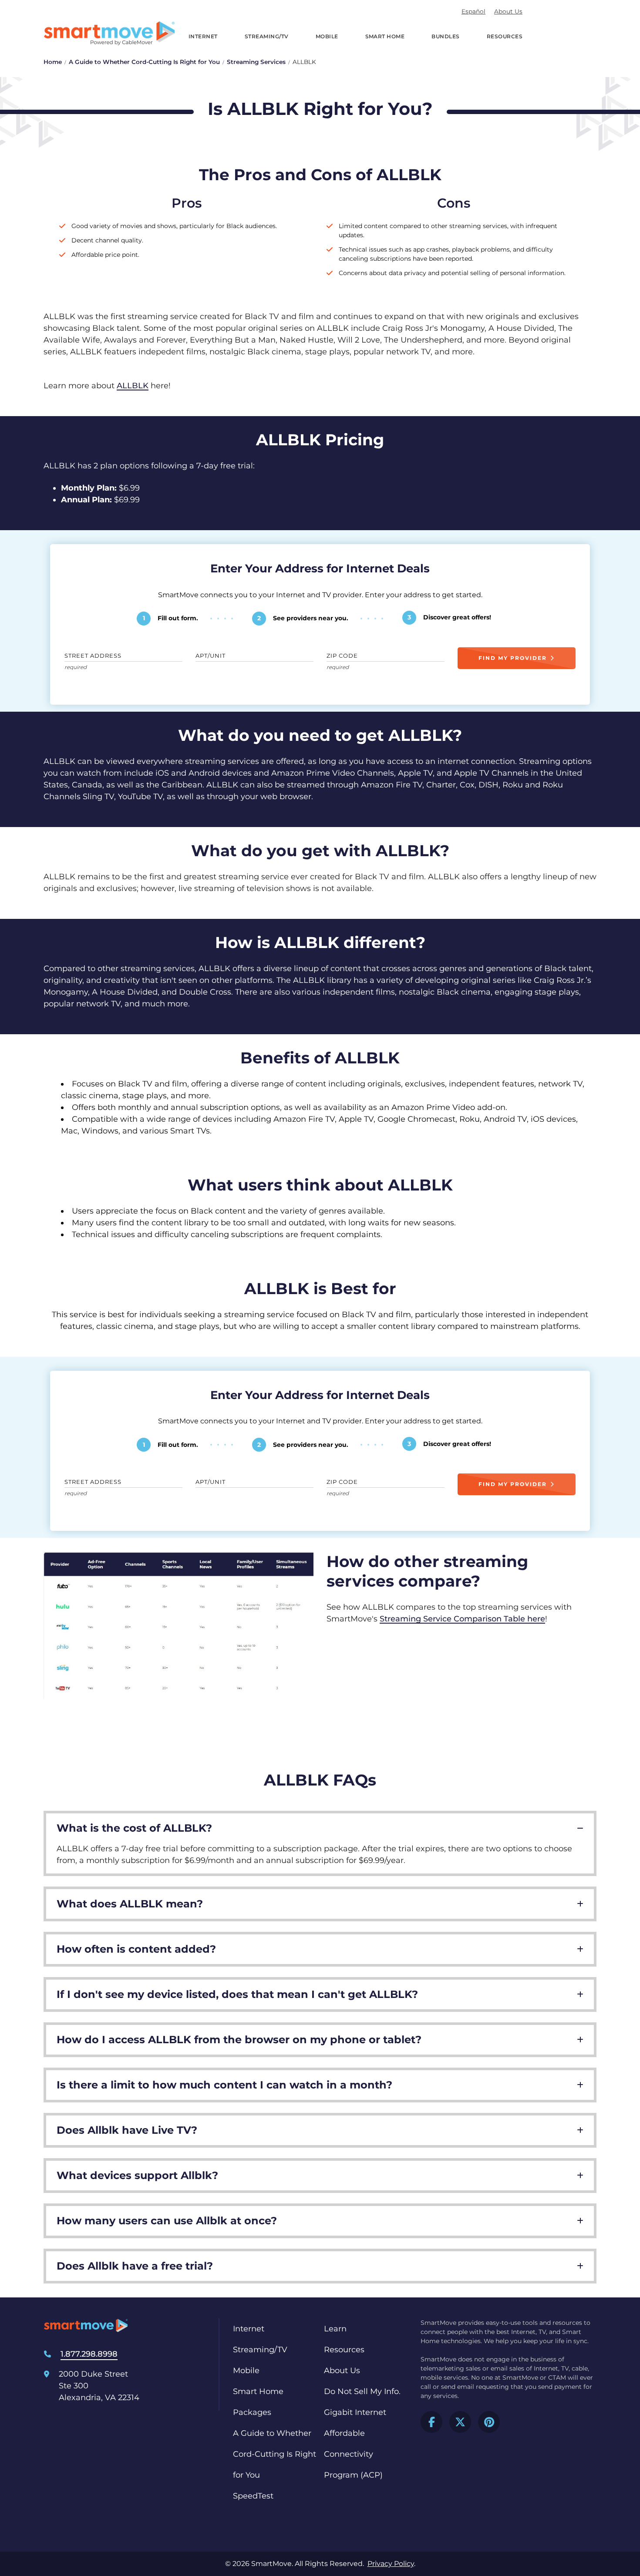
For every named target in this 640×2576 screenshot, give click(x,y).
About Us (508, 11)
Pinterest (489, 2422)
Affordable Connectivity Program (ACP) (353, 2454)
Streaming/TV (267, 36)
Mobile (327, 36)
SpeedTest (253, 2496)
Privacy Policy (391, 2564)
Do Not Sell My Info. (362, 2391)
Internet (203, 36)
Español (473, 11)
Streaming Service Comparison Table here (462, 1619)
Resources (505, 36)
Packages (252, 2412)
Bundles (445, 36)
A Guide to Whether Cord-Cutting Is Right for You (144, 62)
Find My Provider (513, 658)
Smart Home (385, 36)
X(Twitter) (460, 2422)
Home (53, 62)
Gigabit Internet (355, 2412)
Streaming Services (256, 62)
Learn (335, 2329)
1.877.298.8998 (89, 2354)
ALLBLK (133, 386)
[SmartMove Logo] (109, 33)
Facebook (431, 2422)
